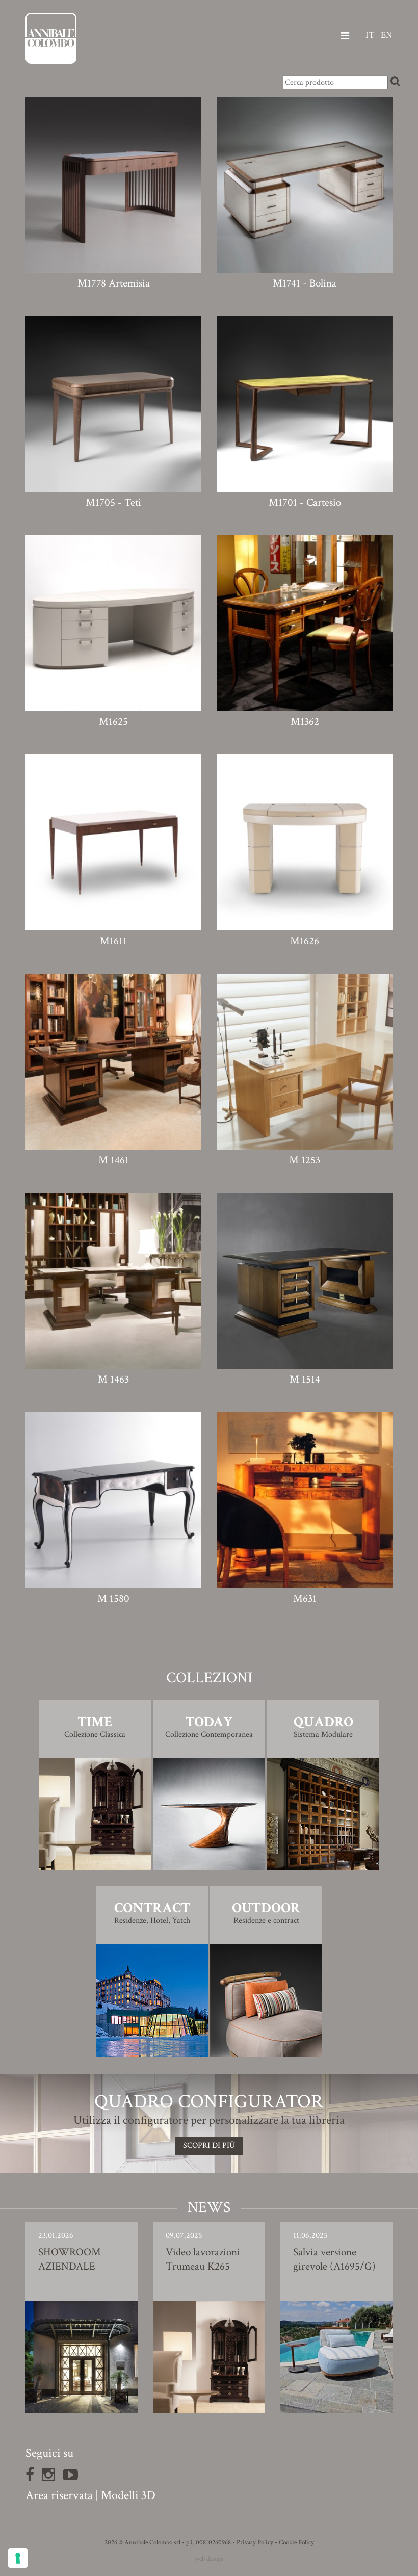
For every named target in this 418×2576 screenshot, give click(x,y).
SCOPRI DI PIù (209, 2145)
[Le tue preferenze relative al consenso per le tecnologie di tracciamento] (18, 2558)
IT (370, 35)
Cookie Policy (296, 2543)
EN (387, 35)
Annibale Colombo (51, 38)
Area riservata (59, 2495)
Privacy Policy (255, 2543)
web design (209, 2559)
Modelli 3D (128, 2495)
